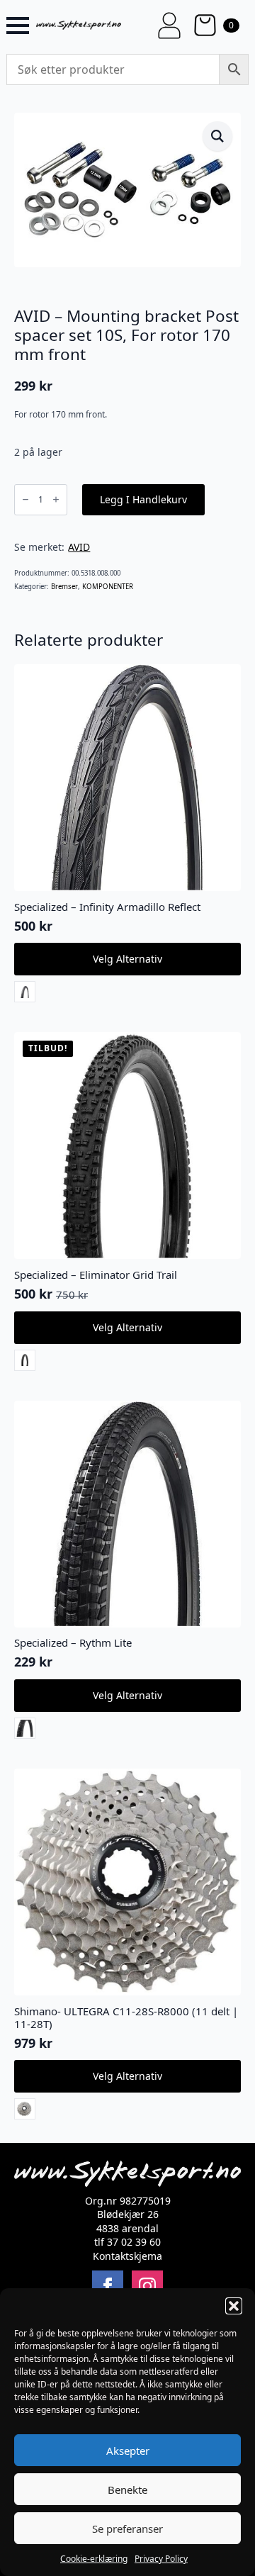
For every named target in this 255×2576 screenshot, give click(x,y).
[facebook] (108, 2286)
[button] (234, 2306)
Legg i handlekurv (143, 499)
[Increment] (56, 499)
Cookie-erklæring (94, 2559)
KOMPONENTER (108, 587)
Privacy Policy (161, 2559)
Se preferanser (127, 2529)
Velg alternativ (127, 959)
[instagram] (147, 2286)
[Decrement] (25, 499)
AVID (79, 547)
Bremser (64, 587)
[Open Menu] (18, 26)
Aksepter (128, 2451)
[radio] (25, 992)
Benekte (127, 2490)
